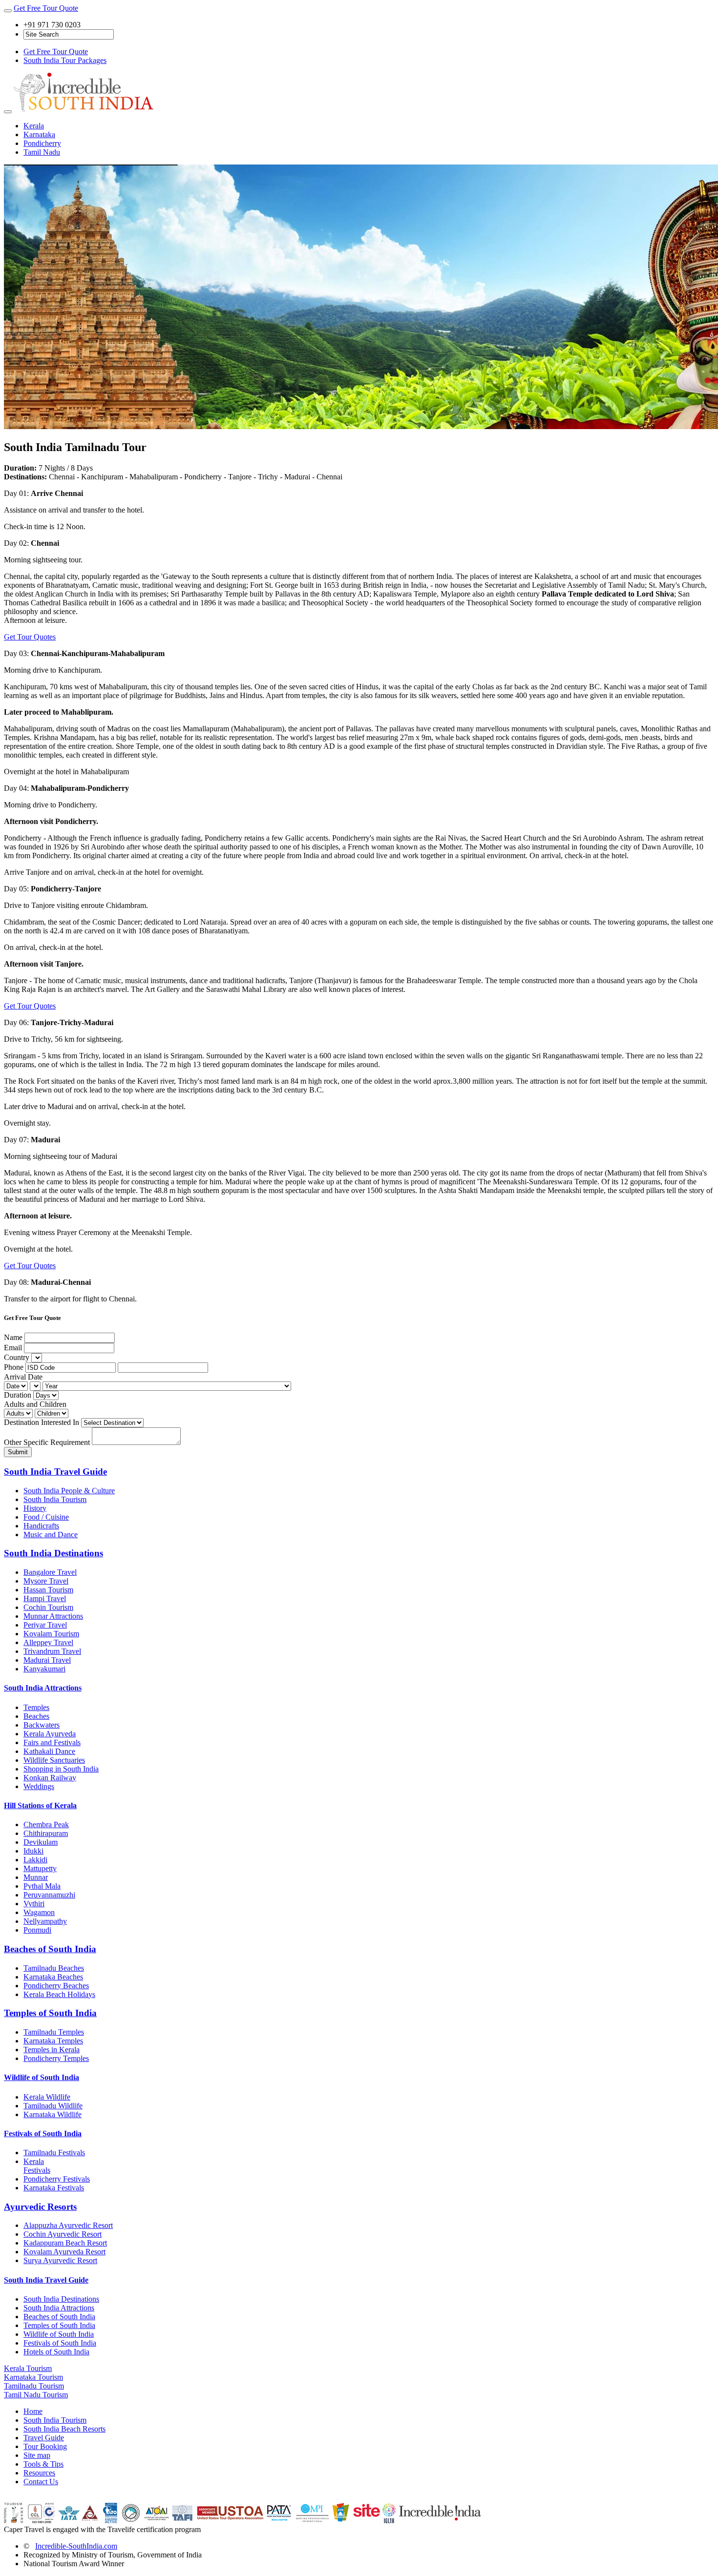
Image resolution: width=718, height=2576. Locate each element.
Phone (14, 1367)
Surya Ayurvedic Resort (60, 2260)
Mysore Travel (46, 1581)
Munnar (36, 1877)
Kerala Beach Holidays (59, 1994)
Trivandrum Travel (52, 1651)
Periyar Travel (45, 1625)
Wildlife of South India (42, 2077)
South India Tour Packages (65, 60)
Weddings (39, 1786)
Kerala (34, 126)
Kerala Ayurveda (50, 1734)
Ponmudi (37, 1930)
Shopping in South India (61, 1769)
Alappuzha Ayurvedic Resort (68, 2225)
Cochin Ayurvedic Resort (63, 2234)
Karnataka (39, 134)
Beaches (36, 1716)
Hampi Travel (45, 1598)
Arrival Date (23, 1377)
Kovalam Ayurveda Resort (64, 2252)
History (35, 1508)
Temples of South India (50, 2013)
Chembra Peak (46, 1824)
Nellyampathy (45, 1921)
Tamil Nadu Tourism (36, 2395)
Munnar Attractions (53, 1616)
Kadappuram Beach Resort (65, 2243)
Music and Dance (51, 1535)
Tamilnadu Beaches (54, 1968)
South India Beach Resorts (64, 2429)
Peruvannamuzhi (49, 1895)
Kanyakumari (44, 1669)
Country (17, 1357)
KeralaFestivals (37, 2166)
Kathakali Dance (49, 1751)
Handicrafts (41, 1526)
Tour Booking (45, 2446)
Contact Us (41, 2482)
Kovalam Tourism (51, 1634)
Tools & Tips (43, 2464)
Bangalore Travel (50, 1572)
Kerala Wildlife (47, 2097)
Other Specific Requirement (47, 1442)
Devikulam (41, 1842)
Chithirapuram (46, 1833)
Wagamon (39, 1912)
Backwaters (42, 1725)
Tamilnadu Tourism (34, 2386)
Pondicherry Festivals (57, 2179)
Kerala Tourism (28, 2368)
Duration (18, 1395)
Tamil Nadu (42, 152)
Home (33, 2411)
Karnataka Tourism (33, 2377)
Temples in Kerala (52, 2050)
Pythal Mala (42, 1886)
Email (13, 1348)
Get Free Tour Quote (46, 8)
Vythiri (34, 1904)
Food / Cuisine (46, 1517)
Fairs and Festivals (52, 1742)
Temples (36, 1707)
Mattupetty (40, 1868)
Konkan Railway (50, 1778)
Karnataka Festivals (54, 2188)
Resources (39, 2473)
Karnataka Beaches (53, 1977)
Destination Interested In (42, 1422)
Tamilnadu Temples (54, 2032)
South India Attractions (43, 1688)
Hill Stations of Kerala (40, 1805)
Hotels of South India (56, 2352)
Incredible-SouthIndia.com (76, 2546)
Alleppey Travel (48, 1642)
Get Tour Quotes (30, 637)
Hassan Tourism (48, 1590)
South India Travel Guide (55, 1472)
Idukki (33, 1851)
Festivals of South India (43, 2133)
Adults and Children (35, 1404)
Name (13, 1337)
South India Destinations (53, 1553)
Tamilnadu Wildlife (53, 2106)
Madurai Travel (47, 1660)
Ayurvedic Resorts (40, 2207)
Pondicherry (42, 143)
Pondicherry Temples (56, 2058)
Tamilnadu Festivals (54, 2153)
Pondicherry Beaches (56, 1986)
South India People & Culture (69, 1491)
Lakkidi (35, 1860)
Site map (37, 2455)
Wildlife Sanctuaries (54, 1760)
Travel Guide (44, 2438)
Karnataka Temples (53, 2041)
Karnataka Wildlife (53, 2114)
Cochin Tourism (48, 1607)
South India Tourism (55, 1499)
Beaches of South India (50, 1949)
